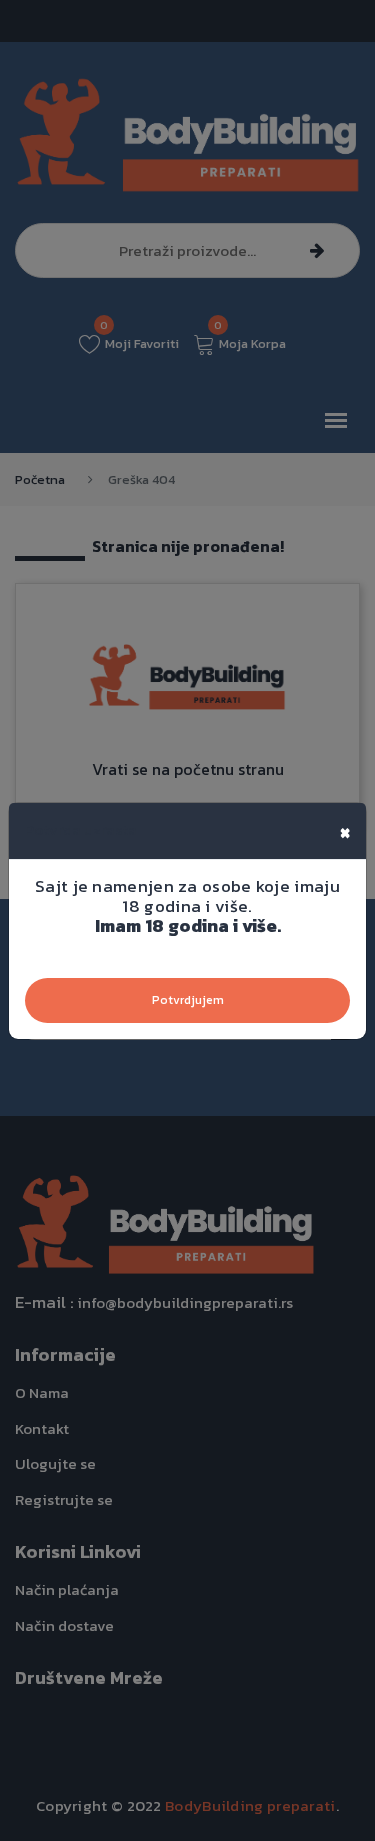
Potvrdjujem (188, 1000)
